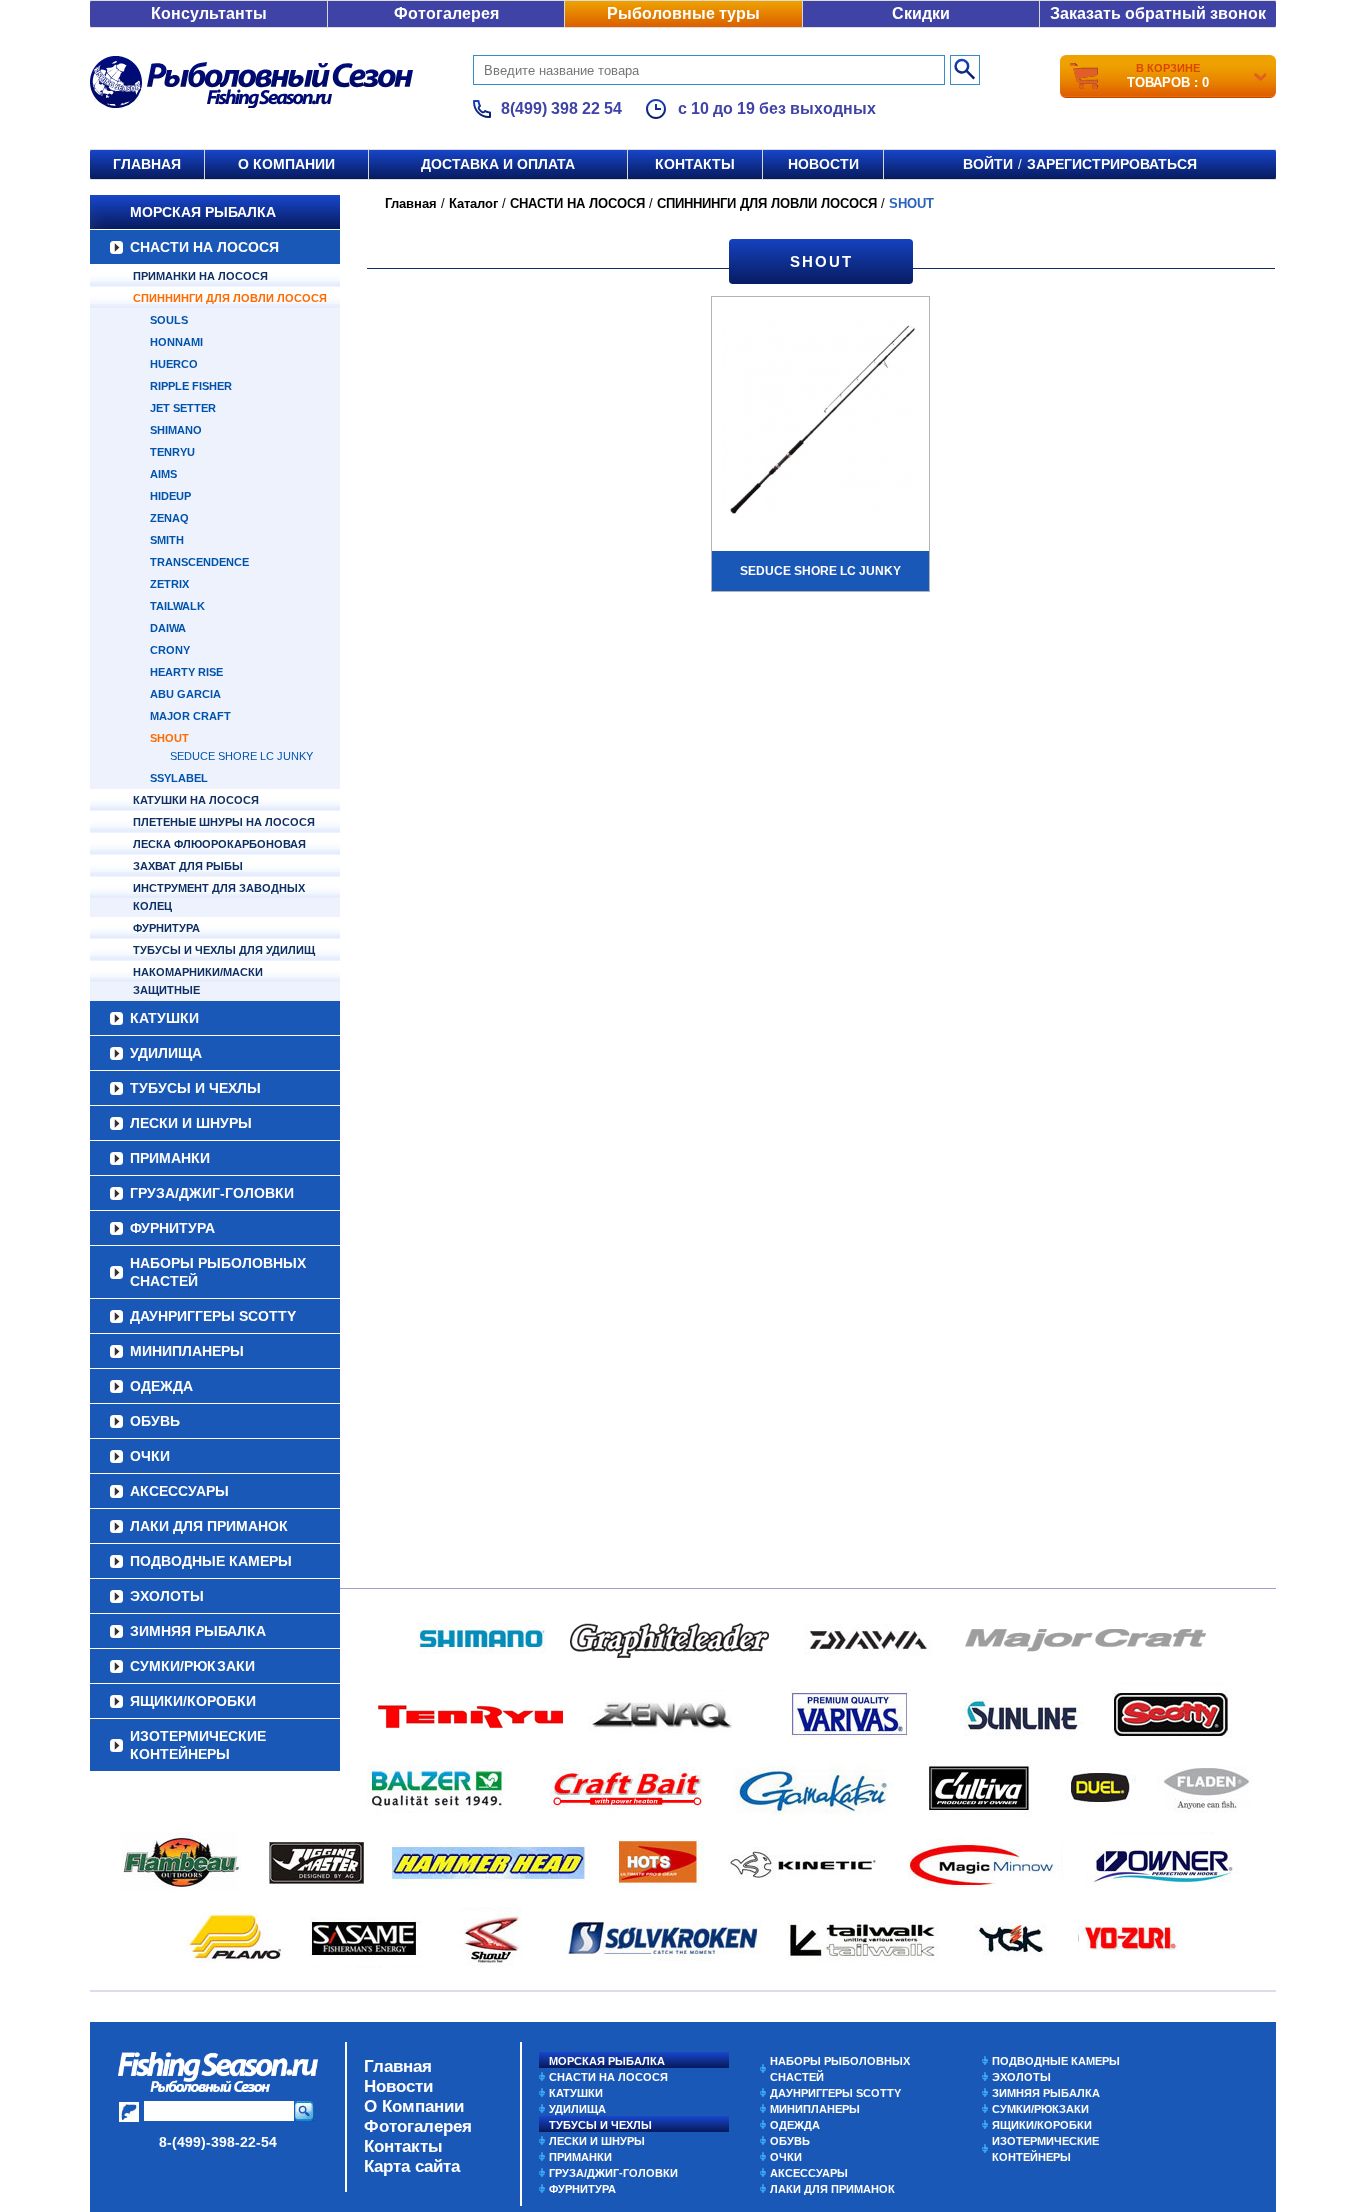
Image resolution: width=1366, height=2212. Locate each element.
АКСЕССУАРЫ (179, 1491)
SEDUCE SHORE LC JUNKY (241, 756)
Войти (988, 164)
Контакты (695, 164)
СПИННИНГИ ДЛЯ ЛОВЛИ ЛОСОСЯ (230, 298)
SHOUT (169, 738)
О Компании (414, 2106)
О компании (286, 164)
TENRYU (172, 452)
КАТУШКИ (164, 1018)
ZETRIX (169, 584)
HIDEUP (170, 496)
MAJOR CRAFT (190, 716)
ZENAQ (169, 518)
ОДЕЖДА (161, 1386)
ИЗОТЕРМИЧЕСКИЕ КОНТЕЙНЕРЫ (198, 1745)
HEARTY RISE (186, 672)
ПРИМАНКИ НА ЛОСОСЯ (200, 276)
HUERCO (174, 364)
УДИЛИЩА (166, 1053)
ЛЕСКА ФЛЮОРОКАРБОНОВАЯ (219, 844)
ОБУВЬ (155, 1421)
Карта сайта (412, 2166)
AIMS (163, 474)
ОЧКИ (150, 1456)
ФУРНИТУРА (166, 928)
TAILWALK (177, 606)
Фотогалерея (446, 13)
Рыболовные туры (683, 13)
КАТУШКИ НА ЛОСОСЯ (196, 800)
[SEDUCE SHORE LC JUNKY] (820, 422)
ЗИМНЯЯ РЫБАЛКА (198, 1631)
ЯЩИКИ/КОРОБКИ (193, 1701)
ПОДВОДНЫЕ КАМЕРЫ (211, 1561)
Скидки (921, 13)
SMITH (167, 540)
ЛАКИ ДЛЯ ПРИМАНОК (209, 1526)
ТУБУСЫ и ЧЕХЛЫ (195, 1088)
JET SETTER (183, 408)
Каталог (473, 203)
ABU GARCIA (185, 694)
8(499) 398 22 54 (561, 108)
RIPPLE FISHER (191, 386)
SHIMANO (176, 430)
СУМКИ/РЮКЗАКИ (192, 1666)
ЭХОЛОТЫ (167, 1596)
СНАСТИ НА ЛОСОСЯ (204, 247)
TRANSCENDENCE (199, 562)
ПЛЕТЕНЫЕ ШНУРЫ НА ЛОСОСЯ (224, 822)
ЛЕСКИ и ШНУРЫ (191, 1123)
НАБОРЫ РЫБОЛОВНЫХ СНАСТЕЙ (218, 1272)
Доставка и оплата (498, 164)
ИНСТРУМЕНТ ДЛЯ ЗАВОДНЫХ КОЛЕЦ (219, 897)
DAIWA (168, 628)
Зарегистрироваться (1112, 164)
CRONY (170, 650)
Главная (147, 164)
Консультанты (209, 13)
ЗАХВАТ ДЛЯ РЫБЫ (188, 866)
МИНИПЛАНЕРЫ (187, 1351)
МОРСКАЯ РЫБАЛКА (203, 212)
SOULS (169, 320)
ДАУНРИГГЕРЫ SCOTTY (213, 1316)
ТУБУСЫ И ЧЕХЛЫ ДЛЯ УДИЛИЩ (224, 950)
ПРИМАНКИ (170, 1158)
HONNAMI (176, 342)
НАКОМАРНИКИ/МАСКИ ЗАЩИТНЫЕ (198, 981)
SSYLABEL (179, 778)
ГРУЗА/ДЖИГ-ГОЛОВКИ (212, 1193)
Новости (823, 164)
